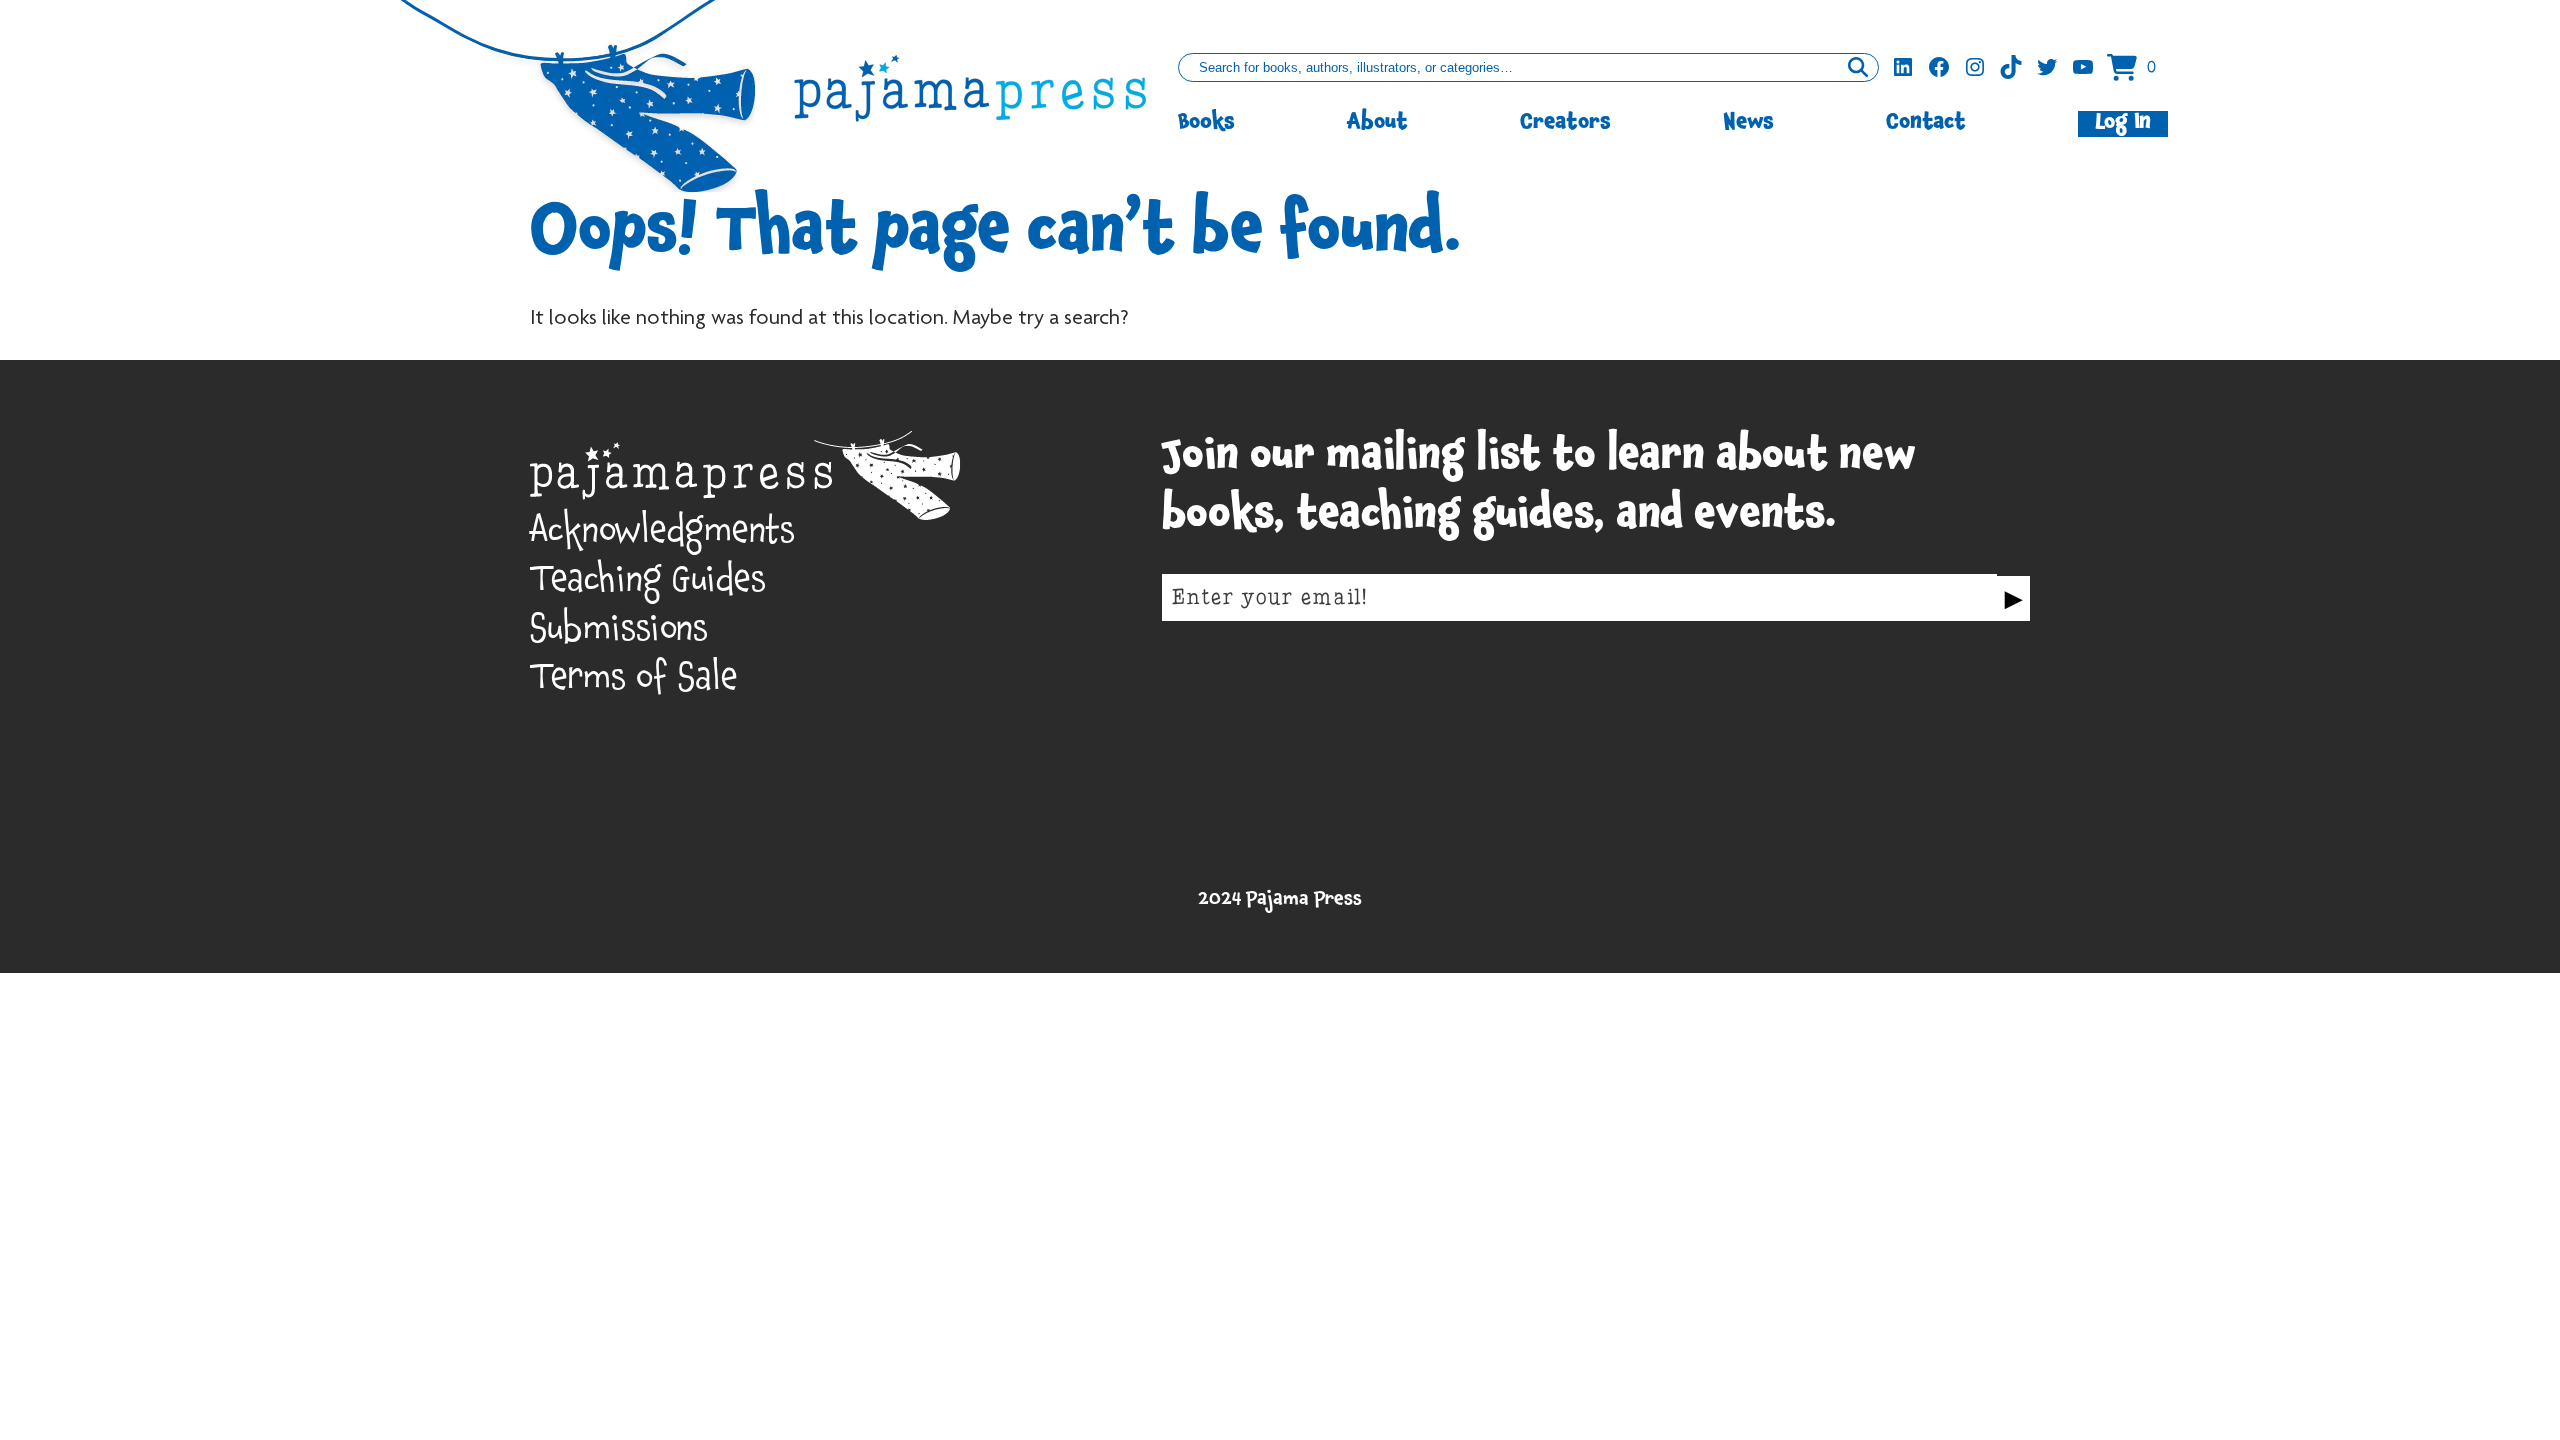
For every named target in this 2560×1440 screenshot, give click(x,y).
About (1377, 124)
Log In (2123, 124)
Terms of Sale (634, 683)
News (1748, 124)
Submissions (619, 634)
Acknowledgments (662, 536)
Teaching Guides (648, 585)
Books (1206, 124)
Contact (1926, 124)
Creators (1565, 124)
